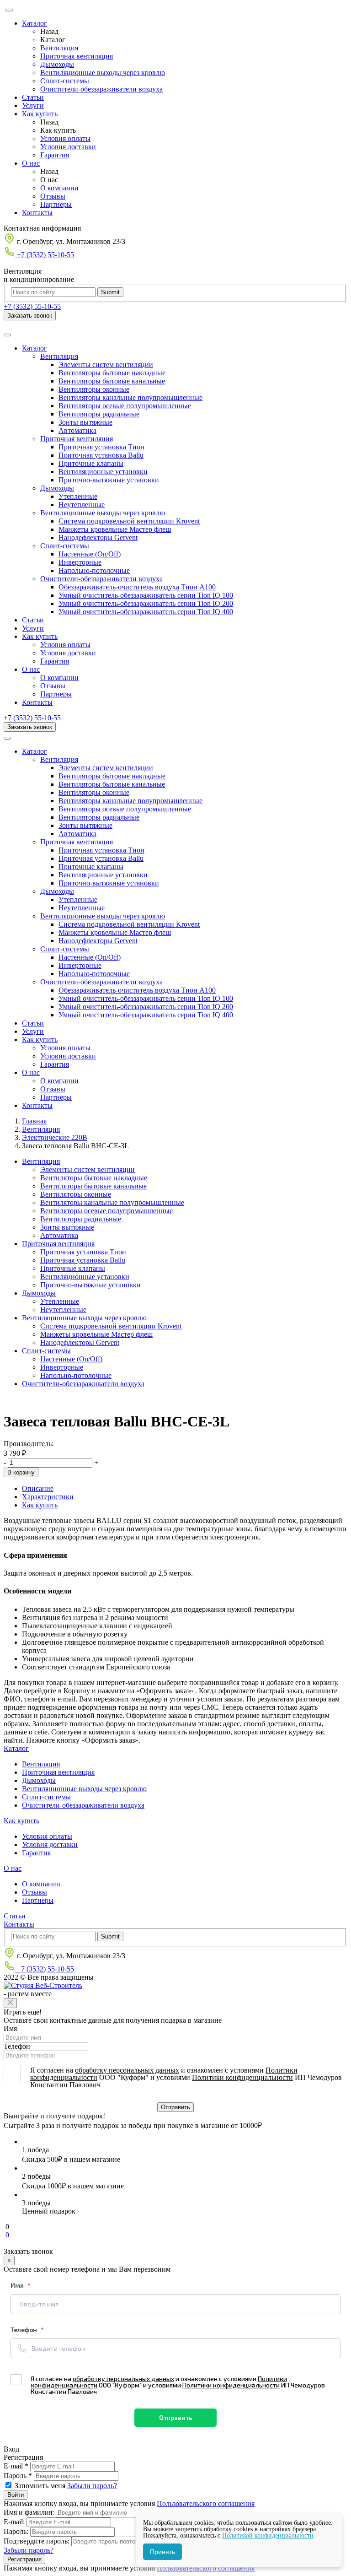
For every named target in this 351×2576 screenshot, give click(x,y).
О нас (31, 163)
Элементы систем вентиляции (106, 365)
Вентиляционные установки (103, 472)
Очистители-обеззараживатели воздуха (101, 89)
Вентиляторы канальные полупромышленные (130, 397)
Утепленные (78, 496)
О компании (59, 188)
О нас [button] (31, 669)
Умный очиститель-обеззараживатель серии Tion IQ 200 (146, 603)
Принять (162, 2552)
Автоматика (77, 430)
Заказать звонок (30, 316)
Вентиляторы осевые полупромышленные (125, 406)
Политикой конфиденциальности (268, 2535)
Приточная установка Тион (101, 447)
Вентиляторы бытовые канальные (112, 381)
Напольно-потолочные (94, 570)
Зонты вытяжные (85, 422)
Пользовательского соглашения (206, 2503)
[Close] (10, 2003)
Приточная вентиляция (77, 56)
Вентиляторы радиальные (99, 414)
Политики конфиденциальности (242, 2077)
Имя (10, 2028)
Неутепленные (82, 505)
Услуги (33, 105)
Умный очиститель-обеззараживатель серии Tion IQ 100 (146, 595)
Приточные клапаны (91, 463)
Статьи (33, 97)
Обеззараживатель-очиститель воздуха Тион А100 (137, 587)
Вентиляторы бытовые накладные (112, 373)
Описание (38, 1488)
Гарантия (55, 155)
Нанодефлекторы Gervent (98, 537)
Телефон (17, 2046)
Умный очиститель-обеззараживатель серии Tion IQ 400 (146, 612)
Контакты (37, 213)
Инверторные (80, 562)
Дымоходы (57, 64)
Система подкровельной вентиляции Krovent (129, 521)
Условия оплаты (65, 138)
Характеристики (48, 1497)
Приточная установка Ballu (101, 455)
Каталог (35, 23)
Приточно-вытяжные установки (109, 480)
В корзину (21, 1472)
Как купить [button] (40, 636)
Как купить (40, 114)
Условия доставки (68, 147)
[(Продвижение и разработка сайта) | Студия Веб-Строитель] (43, 1985)
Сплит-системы (65, 81)
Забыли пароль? (92, 2486)
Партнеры (56, 204)
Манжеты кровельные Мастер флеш (115, 529)
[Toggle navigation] (7, 335)
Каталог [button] (35, 348)
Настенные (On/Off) (90, 554)
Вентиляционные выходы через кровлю (103, 73)
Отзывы (53, 196)
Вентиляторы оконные (94, 389)
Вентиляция (59, 48)
